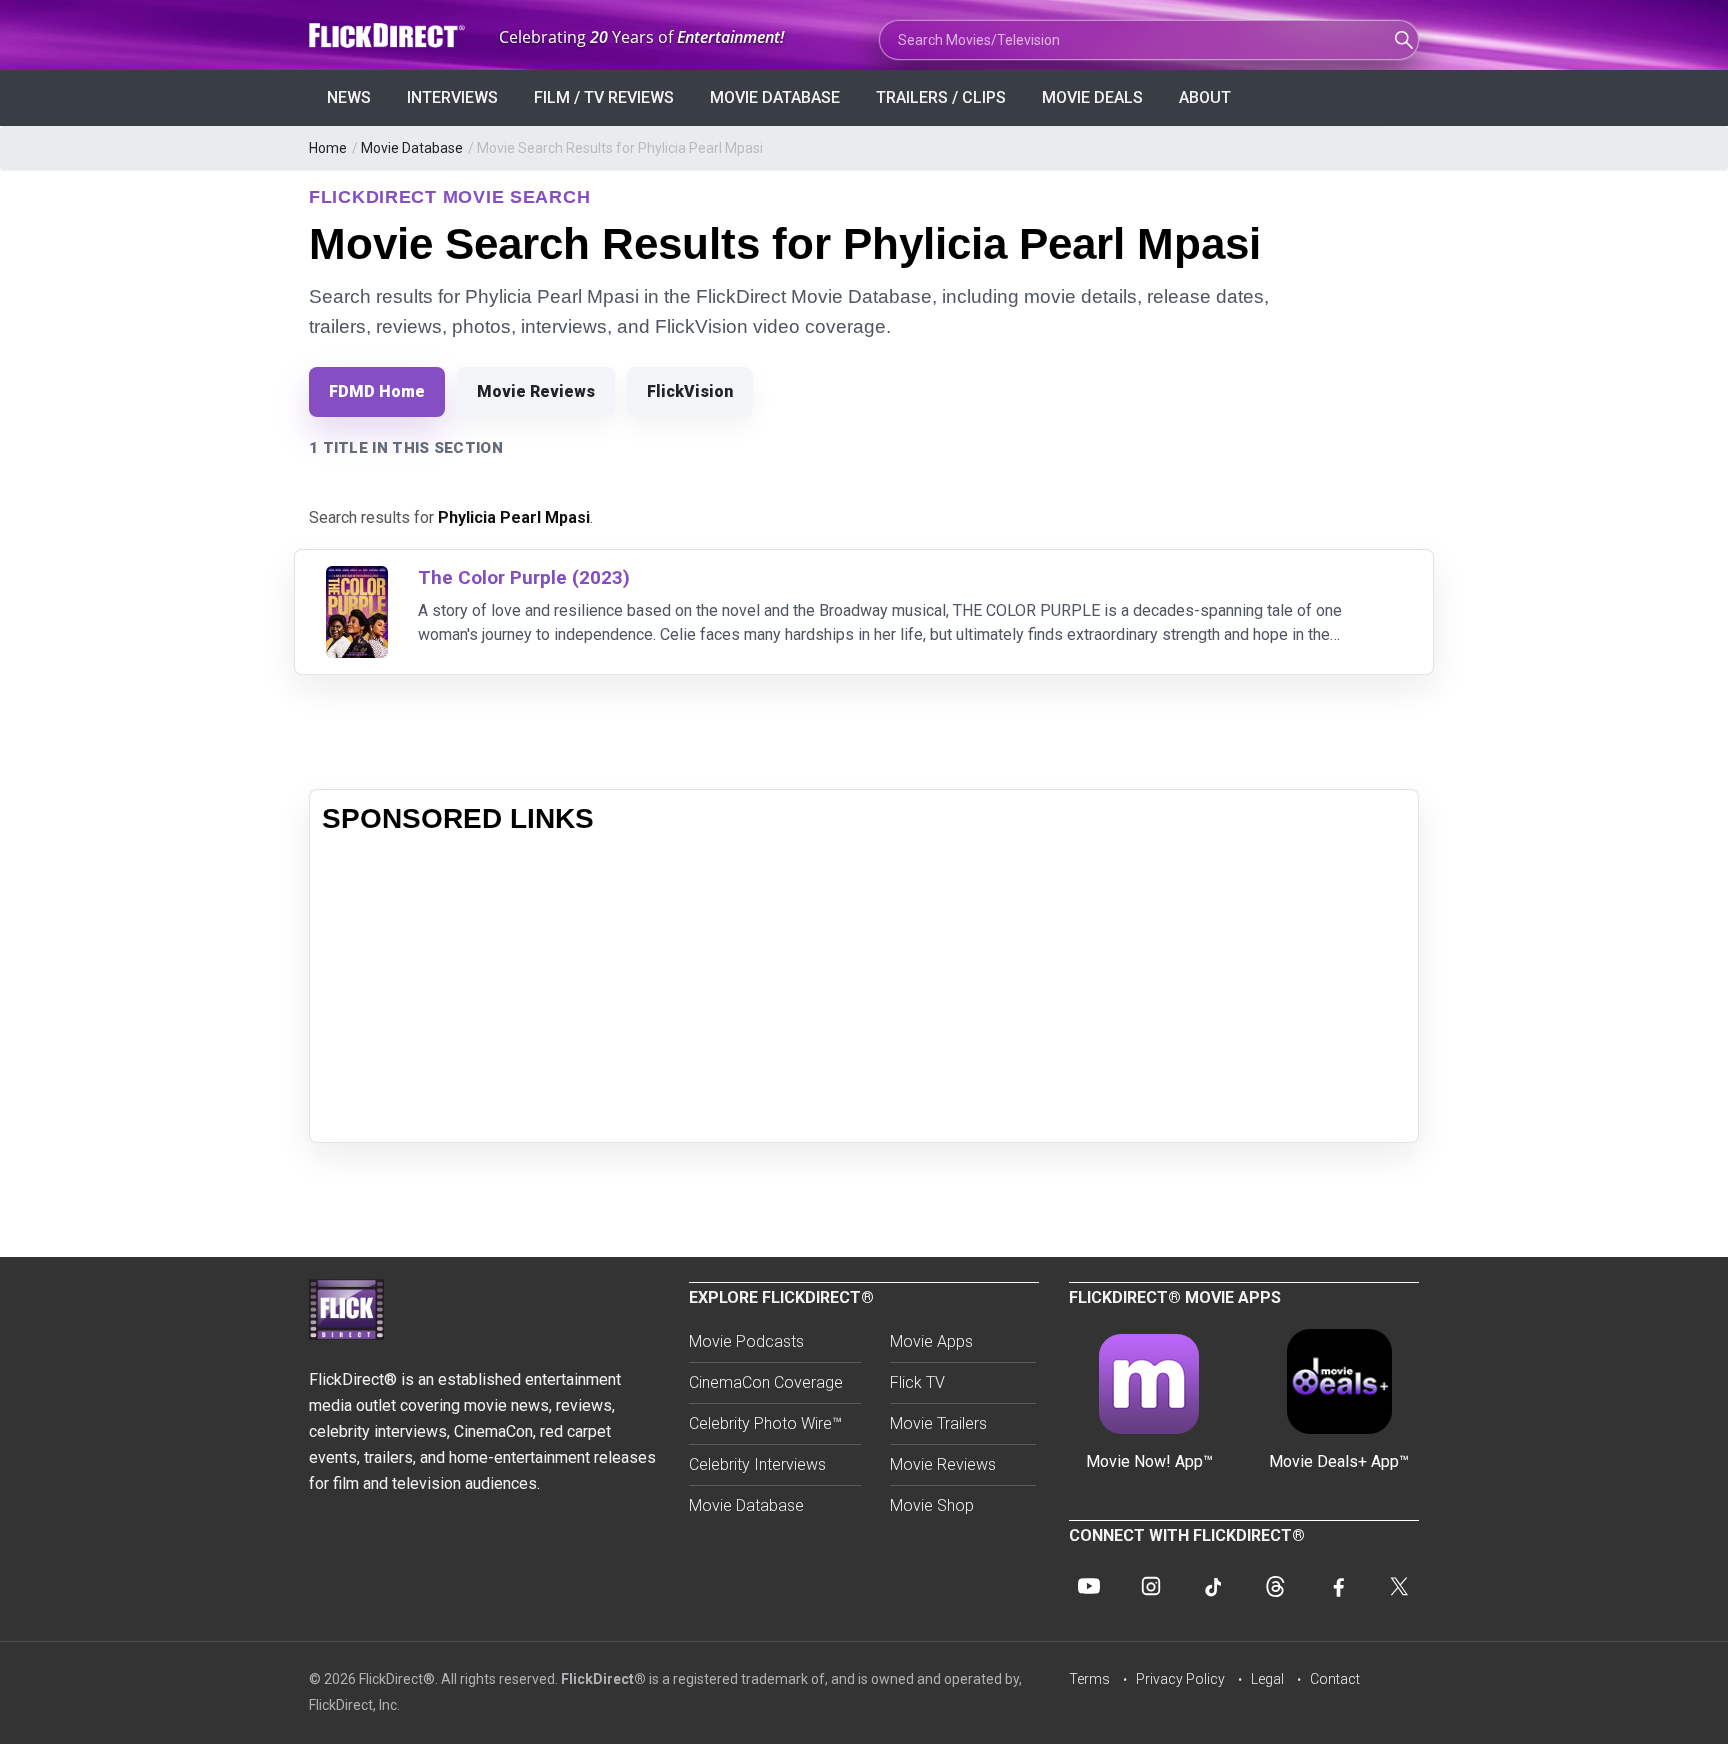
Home (328, 148)
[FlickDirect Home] (389, 35)
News (349, 97)
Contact (1335, 1679)
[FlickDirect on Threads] (1275, 1586)
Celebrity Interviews (757, 1464)
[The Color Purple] (357, 578)
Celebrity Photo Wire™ (765, 1423)
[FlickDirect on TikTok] (1213, 1586)
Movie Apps (931, 1341)
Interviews (452, 97)
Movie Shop (932, 1505)
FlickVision (690, 391)
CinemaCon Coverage (766, 1382)
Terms (1089, 1679)
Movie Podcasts (746, 1341)
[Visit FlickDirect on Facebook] (1337, 1586)
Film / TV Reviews (604, 97)
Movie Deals (1092, 97)
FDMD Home (377, 391)
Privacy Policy (1180, 1679)
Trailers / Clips (941, 97)
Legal (1267, 1679)
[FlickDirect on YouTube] (1089, 1586)
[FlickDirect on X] (1399, 1586)
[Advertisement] (864, 990)
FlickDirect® (603, 1679)
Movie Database (775, 97)
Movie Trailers (938, 1423)
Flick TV (917, 1382)
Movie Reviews (536, 391)
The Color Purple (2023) (524, 577)
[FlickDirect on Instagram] (1151, 1586)
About (1205, 97)
